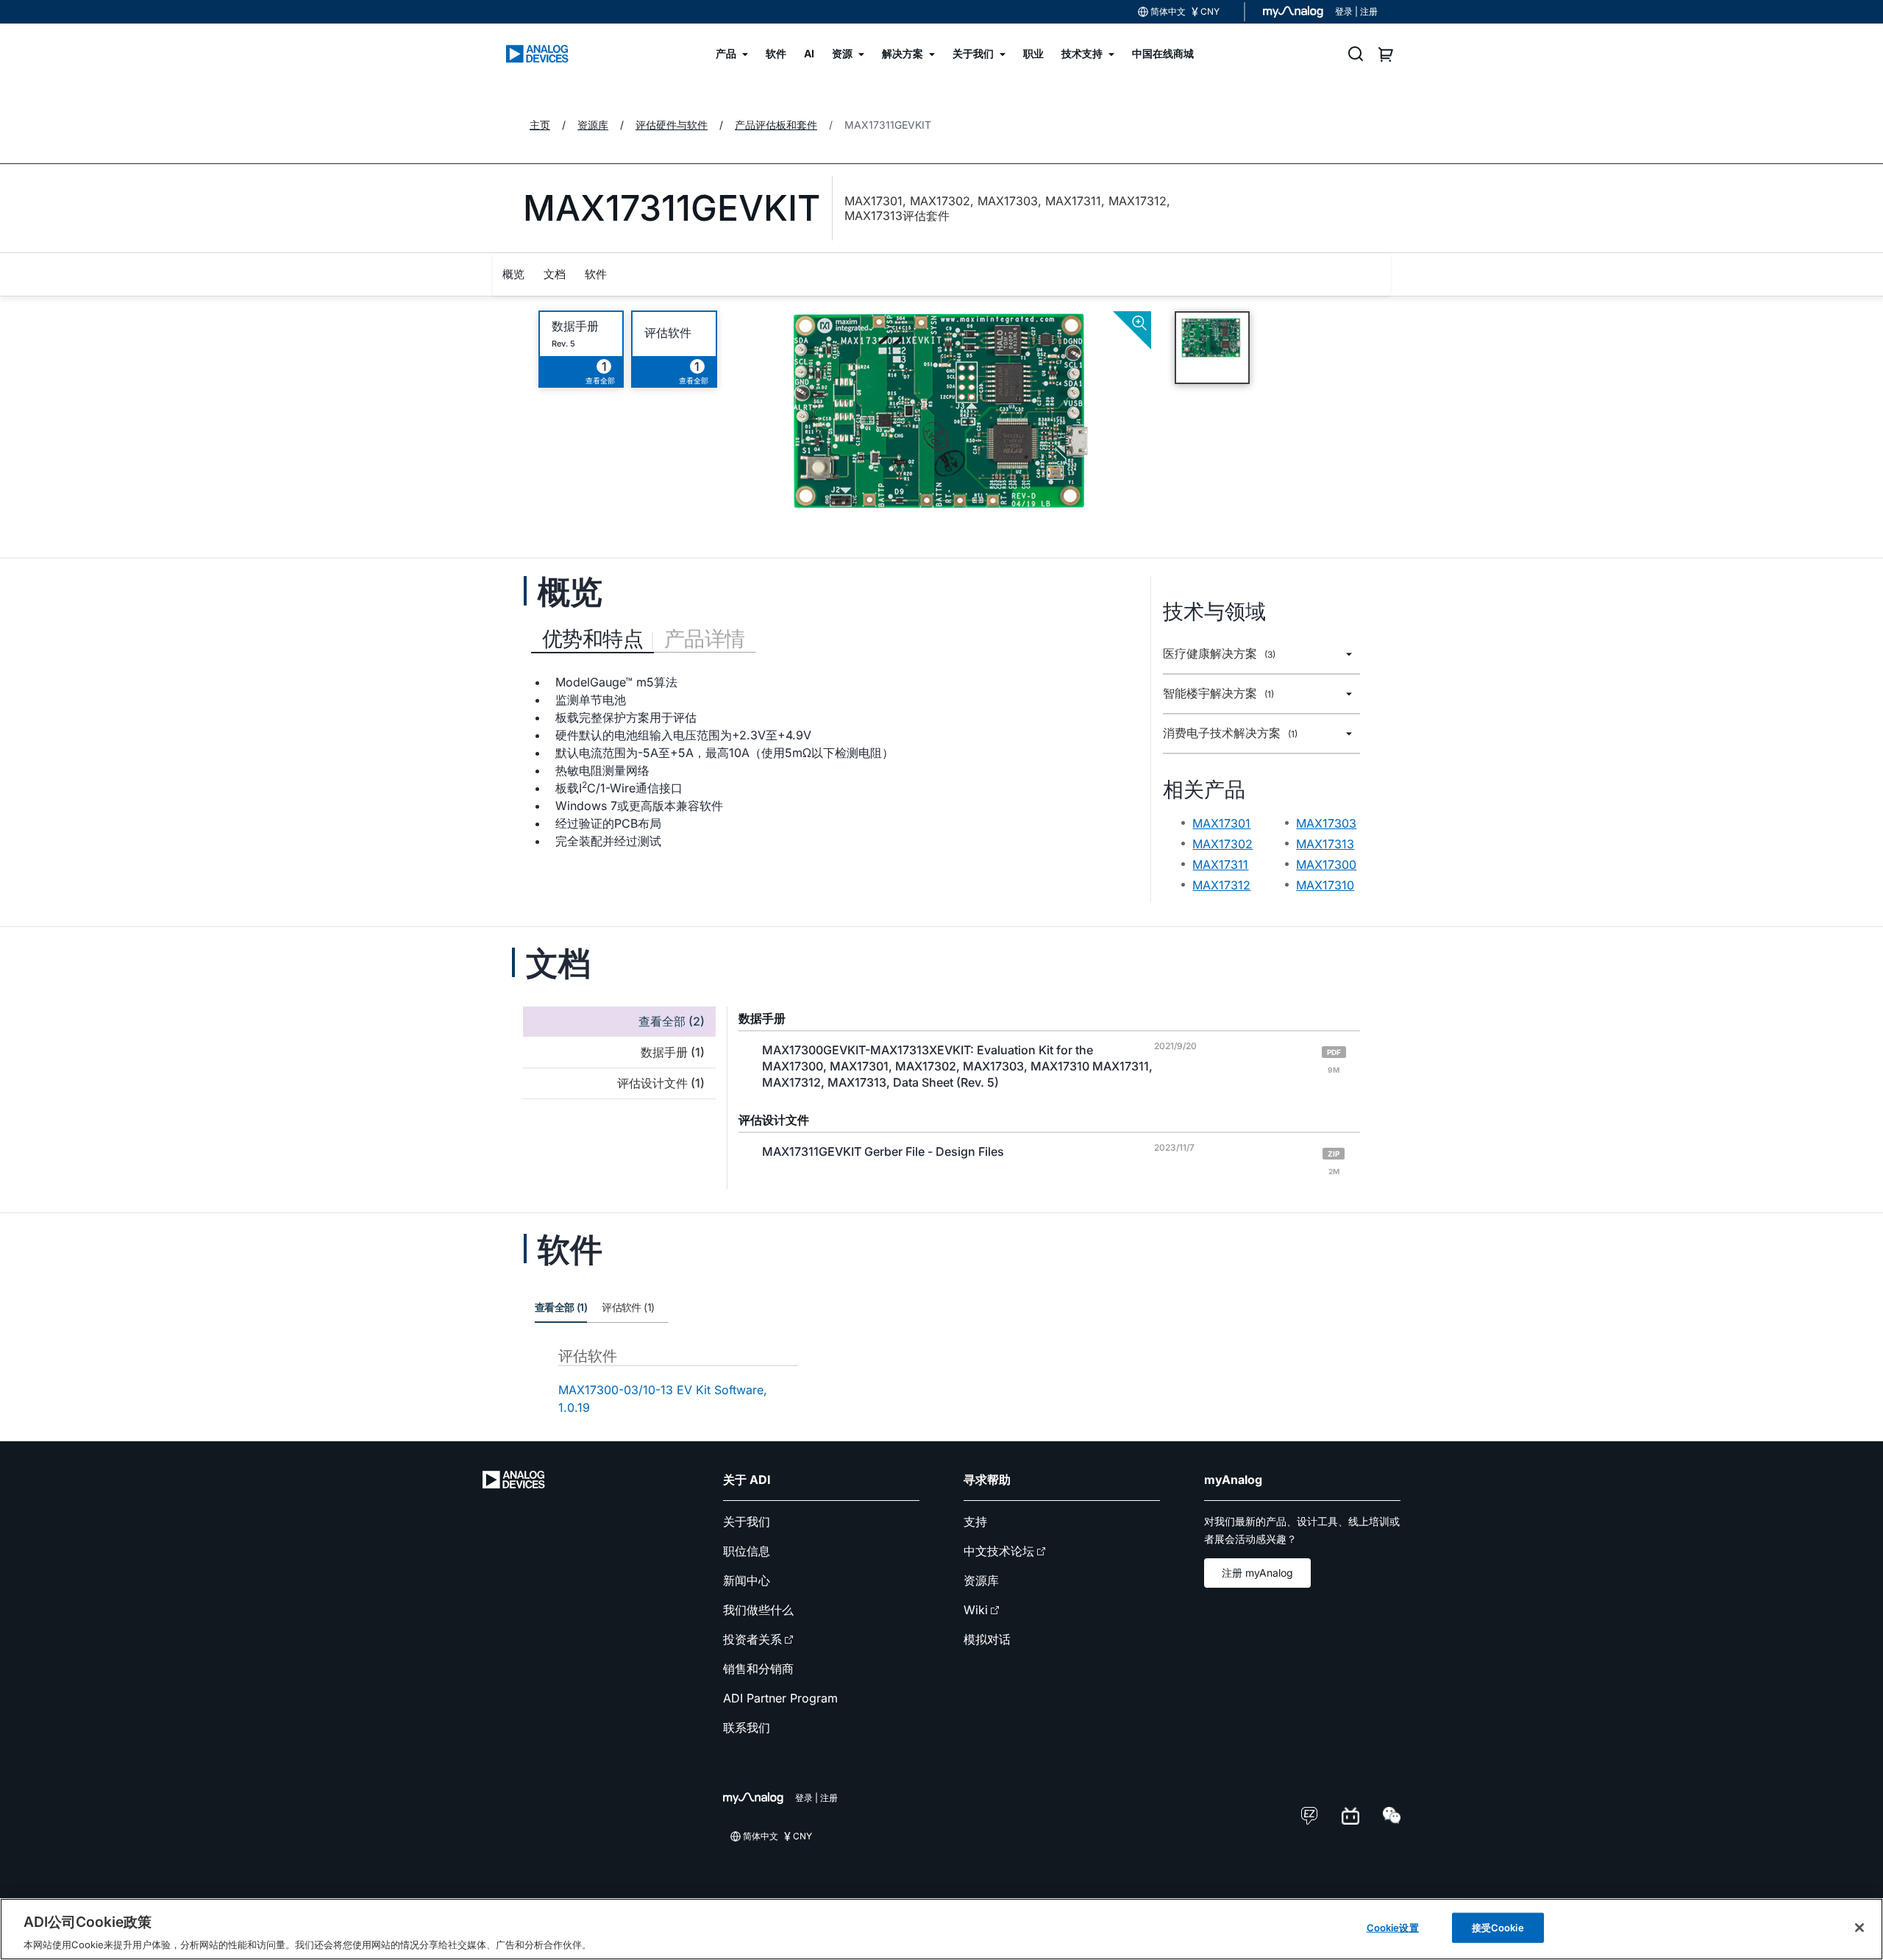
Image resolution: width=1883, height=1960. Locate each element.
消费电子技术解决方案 (1230, 733)
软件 (596, 274)
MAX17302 (1222, 844)
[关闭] (1859, 1928)
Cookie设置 (1393, 1927)
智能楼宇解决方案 (1218, 693)
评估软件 (668, 333)
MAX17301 (1221, 823)
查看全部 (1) (561, 1307)
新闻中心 (747, 1580)
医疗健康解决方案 (1219, 654)
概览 (513, 274)
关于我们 (747, 1522)
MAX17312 (1221, 885)
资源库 (981, 1580)
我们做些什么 (758, 1610)
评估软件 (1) (628, 1307)
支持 (975, 1522)
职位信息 (747, 1551)
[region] (941, 1929)
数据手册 (575, 326)
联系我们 (747, 1728)
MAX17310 (1325, 885)
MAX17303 (1326, 823)
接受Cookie (1498, 1927)
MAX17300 (1326, 864)
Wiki (976, 1610)
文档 (555, 274)
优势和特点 (592, 639)
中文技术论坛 (999, 1551)
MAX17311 (1220, 864)
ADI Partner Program (780, 1698)
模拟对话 (987, 1639)
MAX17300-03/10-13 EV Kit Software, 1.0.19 (663, 1399)
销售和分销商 (758, 1669)
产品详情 (705, 639)
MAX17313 (1325, 844)
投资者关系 (752, 1639)
